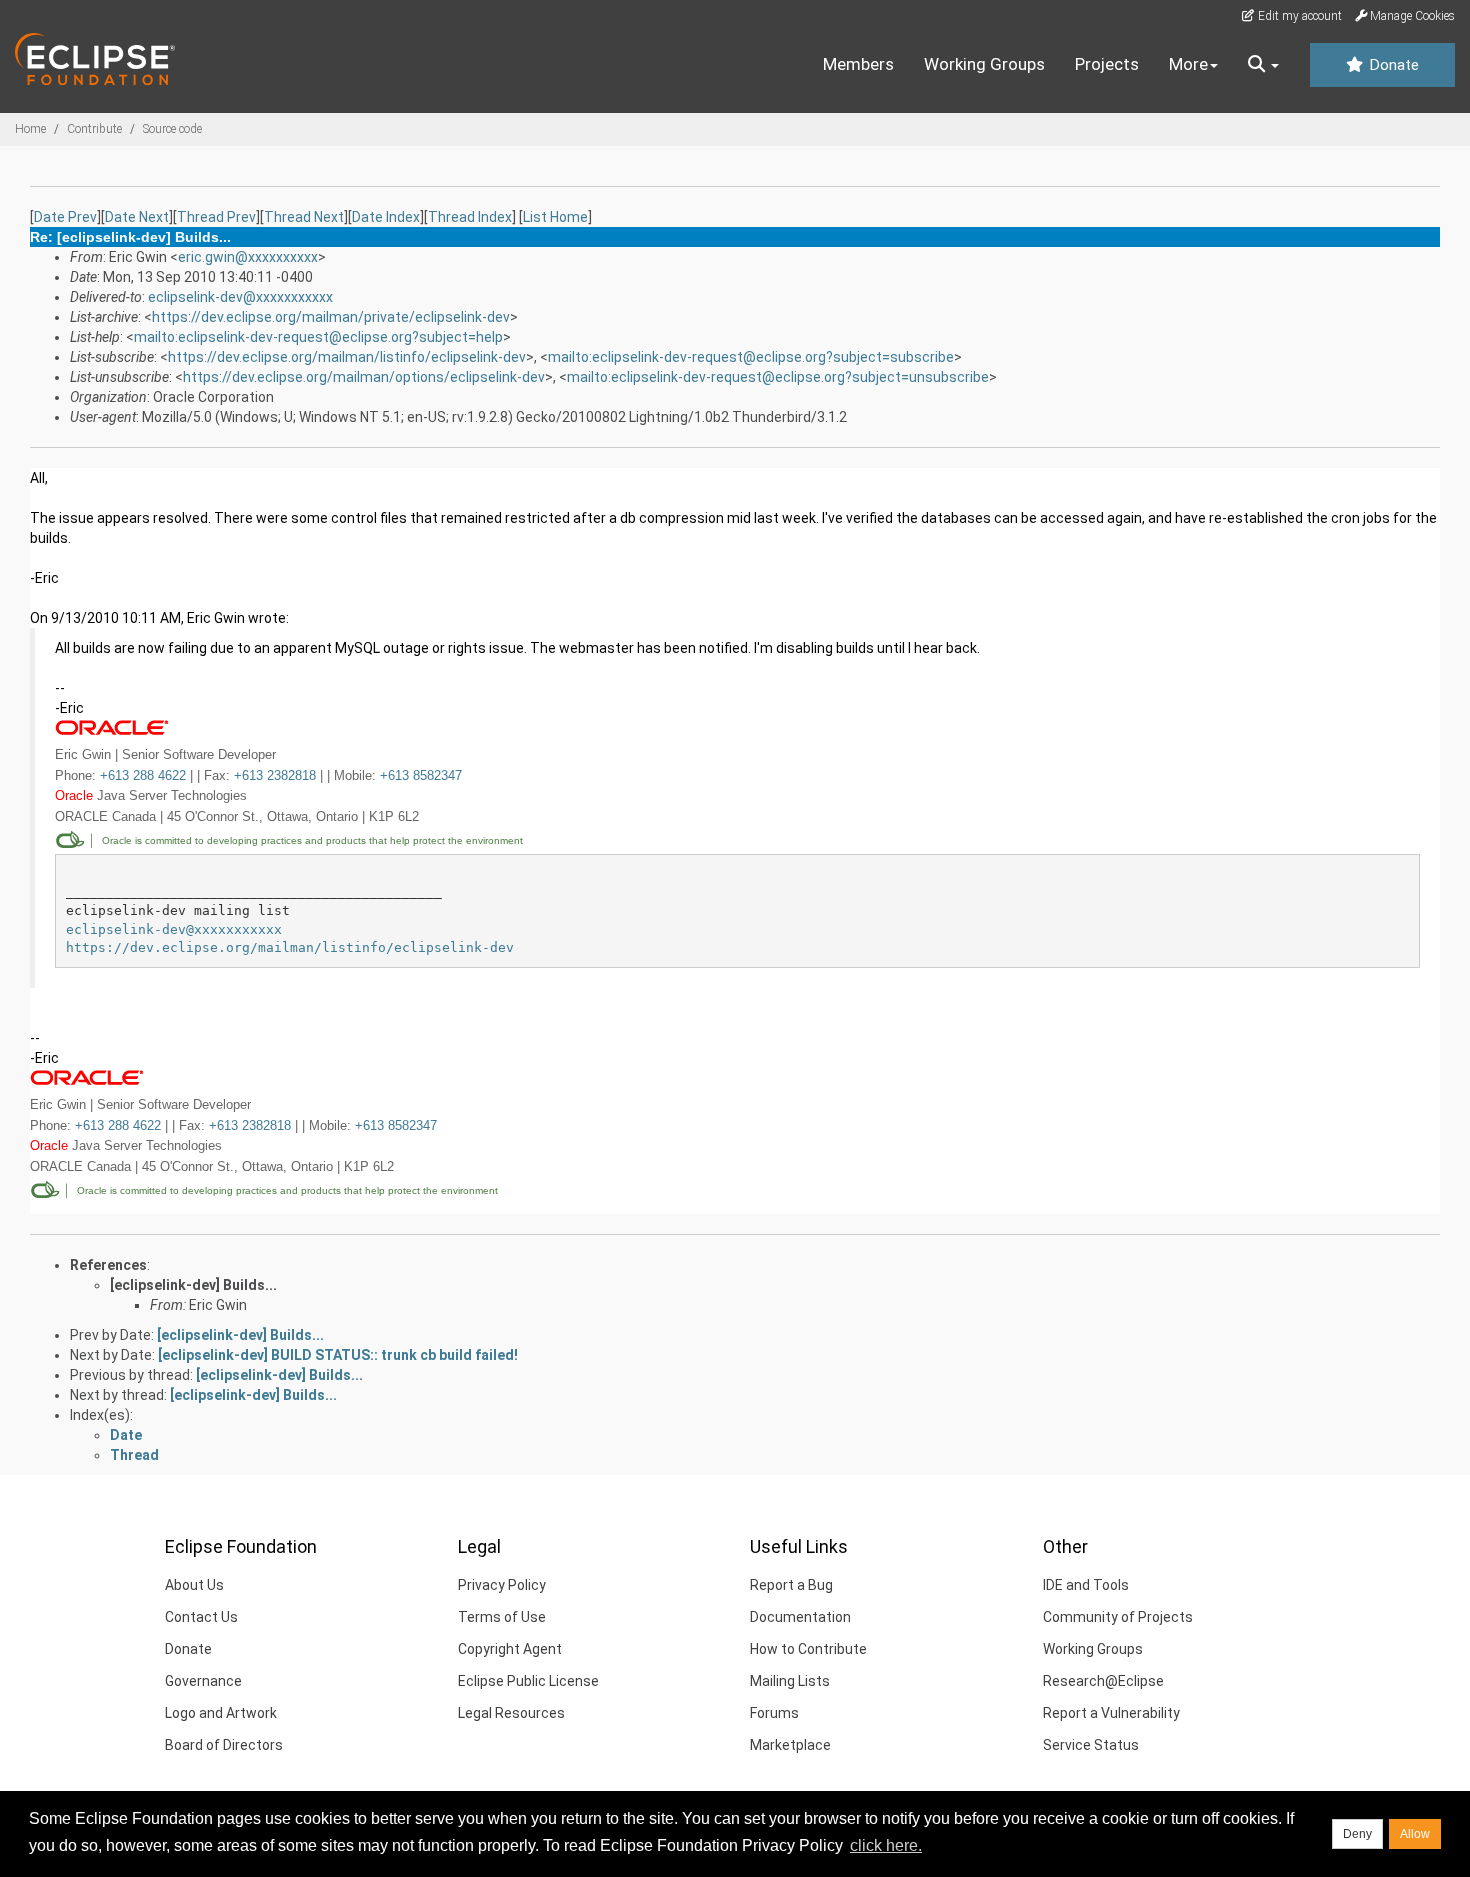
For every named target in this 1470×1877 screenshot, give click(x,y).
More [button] (1188, 64)
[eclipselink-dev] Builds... (193, 1285)
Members (858, 64)
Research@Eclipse (1103, 1681)
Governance (203, 1681)
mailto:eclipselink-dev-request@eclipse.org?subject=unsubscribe (778, 377)
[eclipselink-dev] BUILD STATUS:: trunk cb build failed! (338, 1355)
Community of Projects (1118, 1617)
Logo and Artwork (221, 1713)
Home (30, 129)
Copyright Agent (510, 1649)
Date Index (386, 217)
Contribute (94, 129)
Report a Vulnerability (1111, 1713)
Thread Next (304, 217)
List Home (555, 217)
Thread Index (470, 217)
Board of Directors (224, 1745)
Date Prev (65, 217)
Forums (774, 1713)
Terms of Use (502, 1617)
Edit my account (1298, 16)
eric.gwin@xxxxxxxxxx (248, 257)
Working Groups (984, 64)
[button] (1263, 65)
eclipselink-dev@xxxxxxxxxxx (240, 297)
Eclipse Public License (528, 1681)
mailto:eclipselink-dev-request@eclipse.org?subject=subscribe (751, 357)
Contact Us (201, 1617)
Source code (172, 129)
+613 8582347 (421, 775)
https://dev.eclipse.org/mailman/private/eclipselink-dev (331, 317)
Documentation (800, 1617)
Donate (1392, 65)
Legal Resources (511, 1713)
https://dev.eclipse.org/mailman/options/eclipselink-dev (364, 377)
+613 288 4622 (143, 775)
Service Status (1091, 1745)
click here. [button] (886, 1845)
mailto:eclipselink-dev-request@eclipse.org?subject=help (318, 337)
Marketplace (790, 1745)
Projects (1107, 64)
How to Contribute (808, 1649)
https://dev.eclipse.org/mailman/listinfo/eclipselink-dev (347, 357)
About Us (194, 1585)
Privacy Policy (502, 1585)
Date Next (137, 217)
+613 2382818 (275, 775)
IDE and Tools (1086, 1585)
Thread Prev (216, 217)
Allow (1415, 1834)
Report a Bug (791, 1585)
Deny (1357, 1834)
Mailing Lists (790, 1681)
